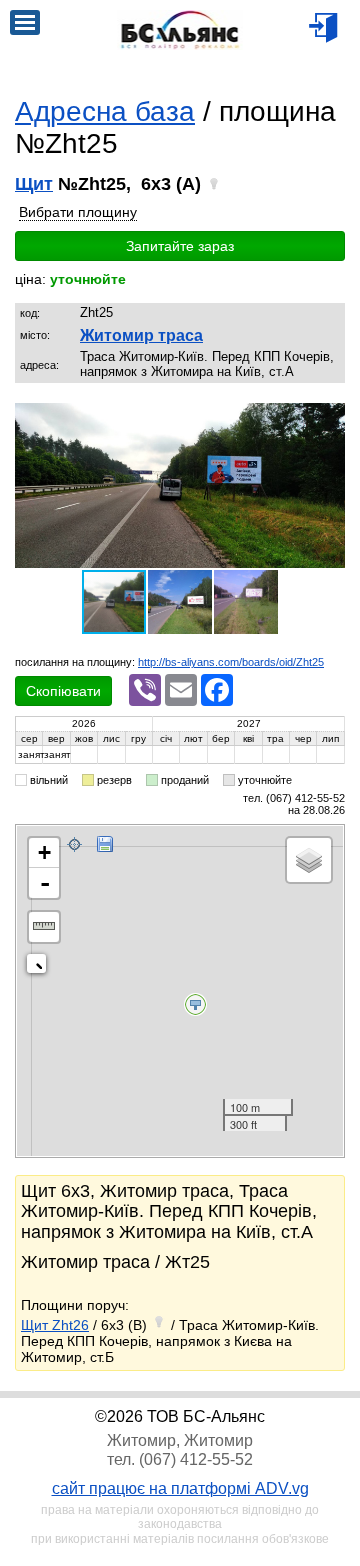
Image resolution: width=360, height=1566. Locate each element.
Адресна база (105, 111)
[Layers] (309, 860)
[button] (327, 421)
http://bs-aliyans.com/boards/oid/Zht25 (231, 662)
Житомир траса (141, 335)
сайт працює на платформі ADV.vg (180, 1488)
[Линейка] (44, 927)
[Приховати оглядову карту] (40, 967)
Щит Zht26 (55, 1325)
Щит (34, 184)
